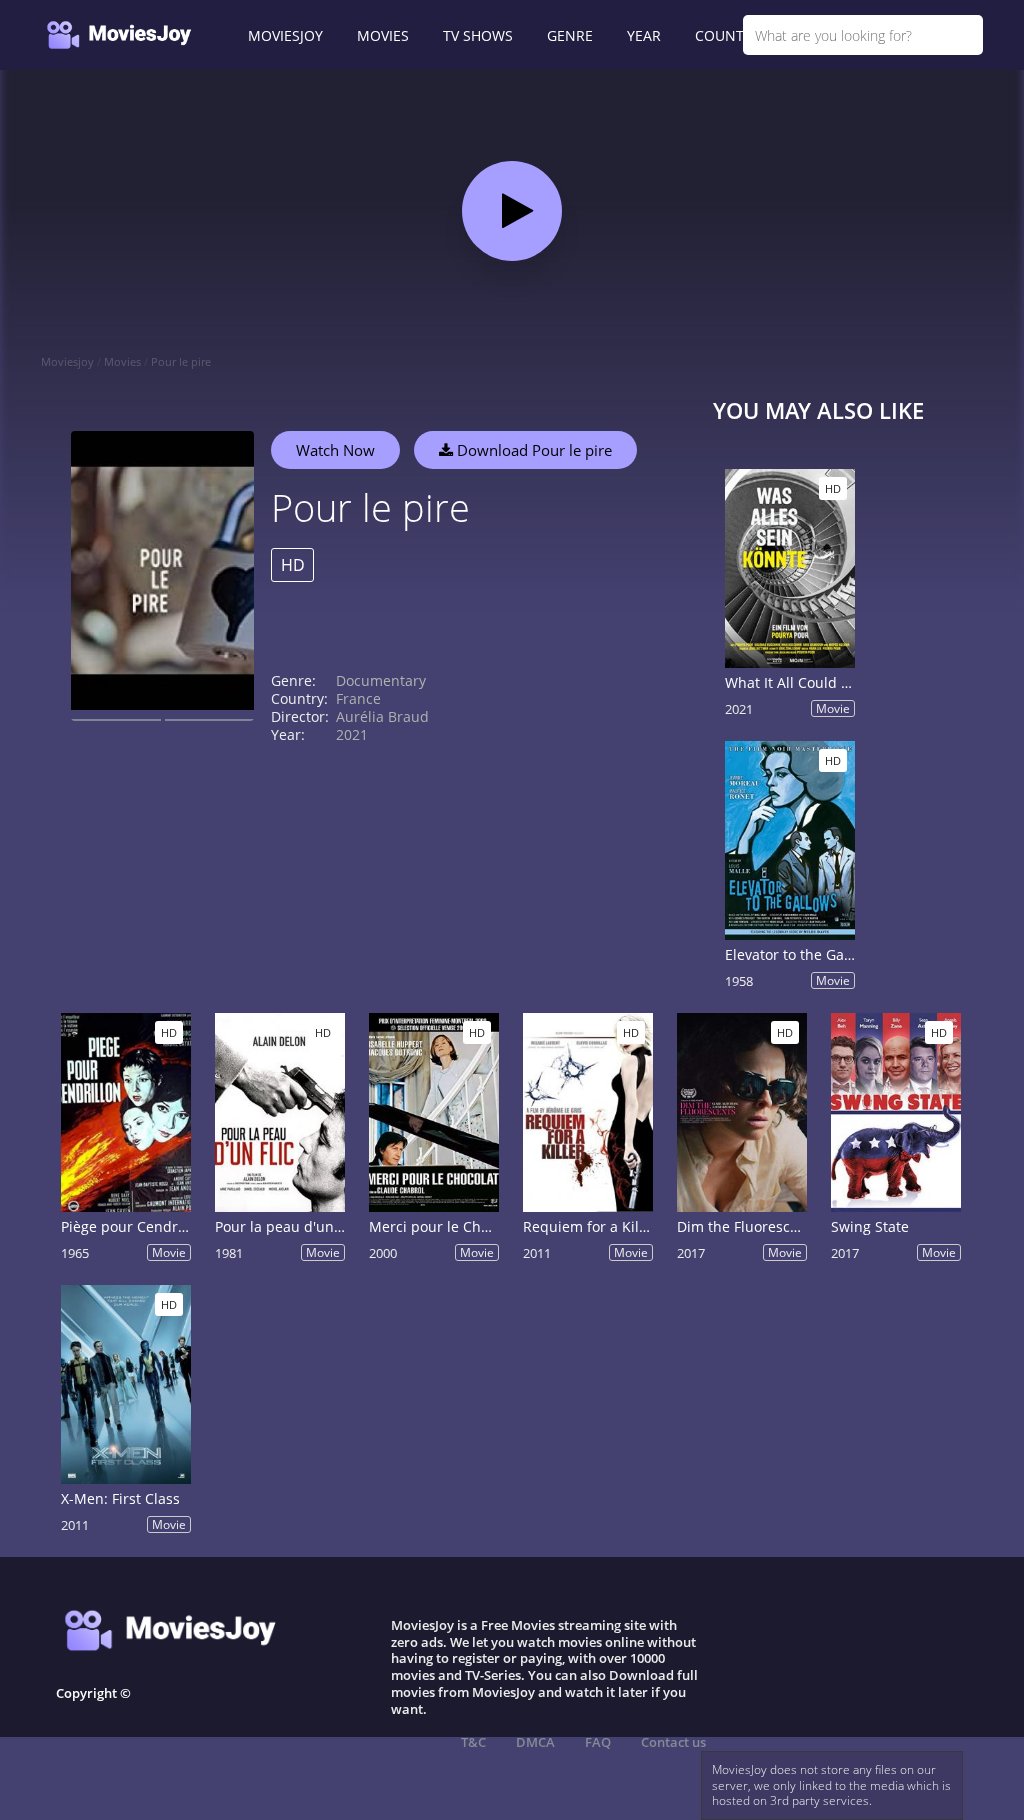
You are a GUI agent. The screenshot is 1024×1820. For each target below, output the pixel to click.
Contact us (673, 1742)
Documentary (381, 680)
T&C (473, 1742)
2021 (352, 734)
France (358, 698)
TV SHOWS (478, 35)
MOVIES (383, 35)
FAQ (598, 1742)
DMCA (535, 1742)
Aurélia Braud (382, 716)
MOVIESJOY (285, 35)
